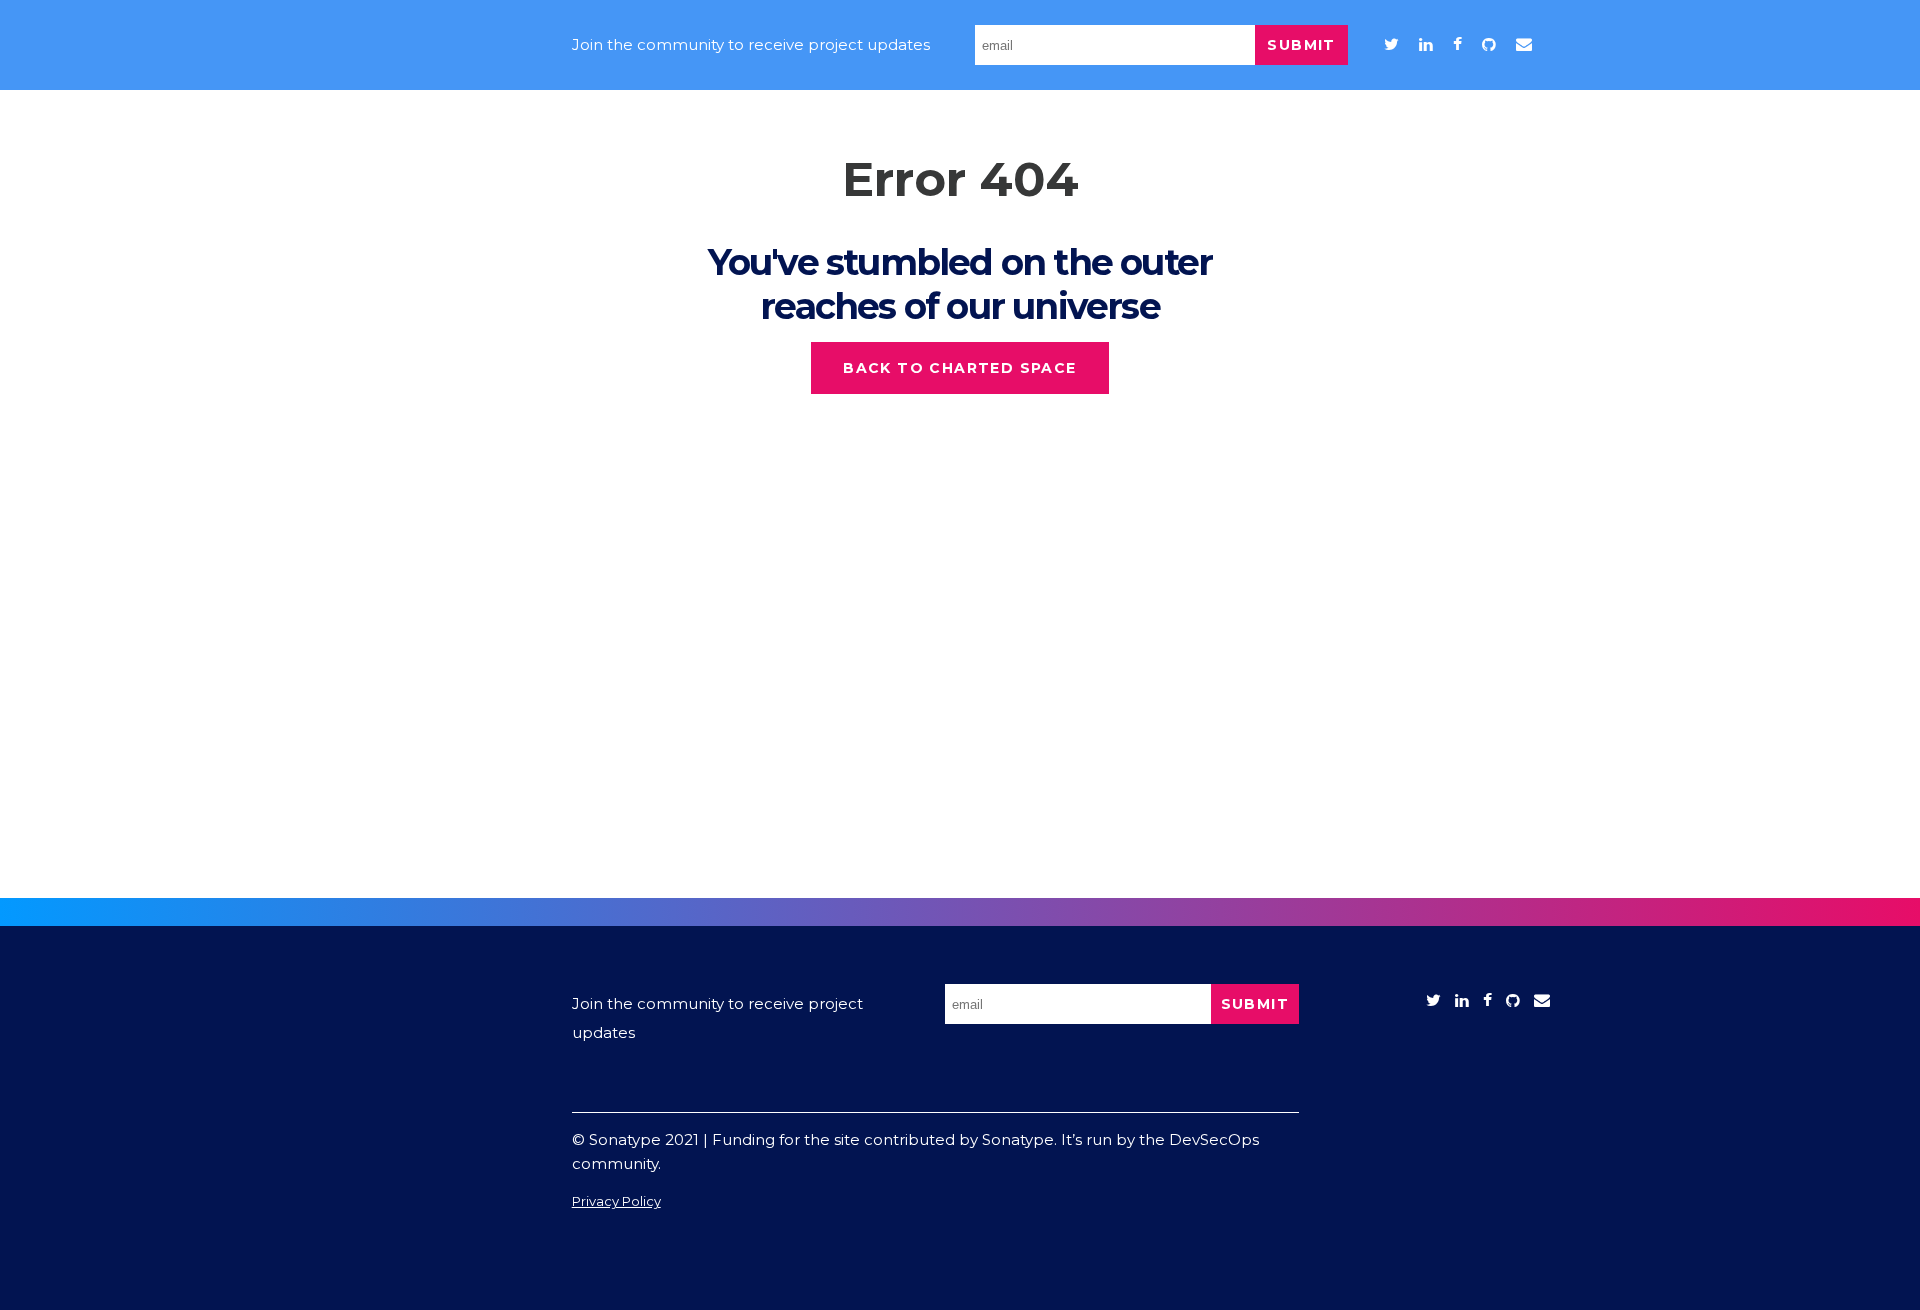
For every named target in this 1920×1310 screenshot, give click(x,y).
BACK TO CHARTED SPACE (959, 368)
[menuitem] (1391, 44)
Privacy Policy (616, 1201)
